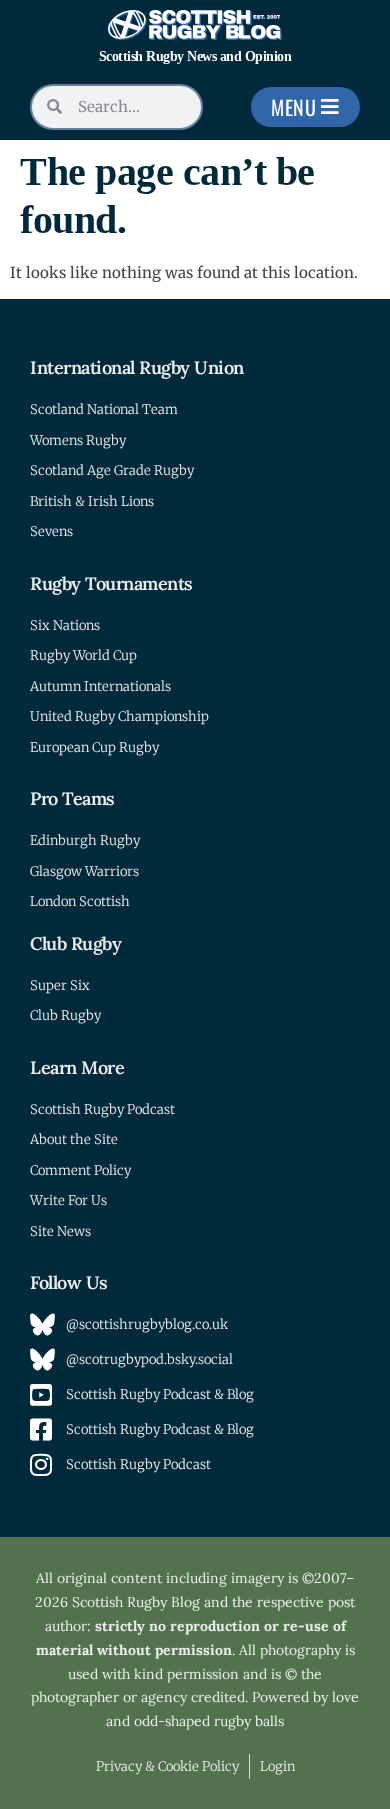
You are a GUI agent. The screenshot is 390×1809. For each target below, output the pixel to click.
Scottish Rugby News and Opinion (195, 56)
